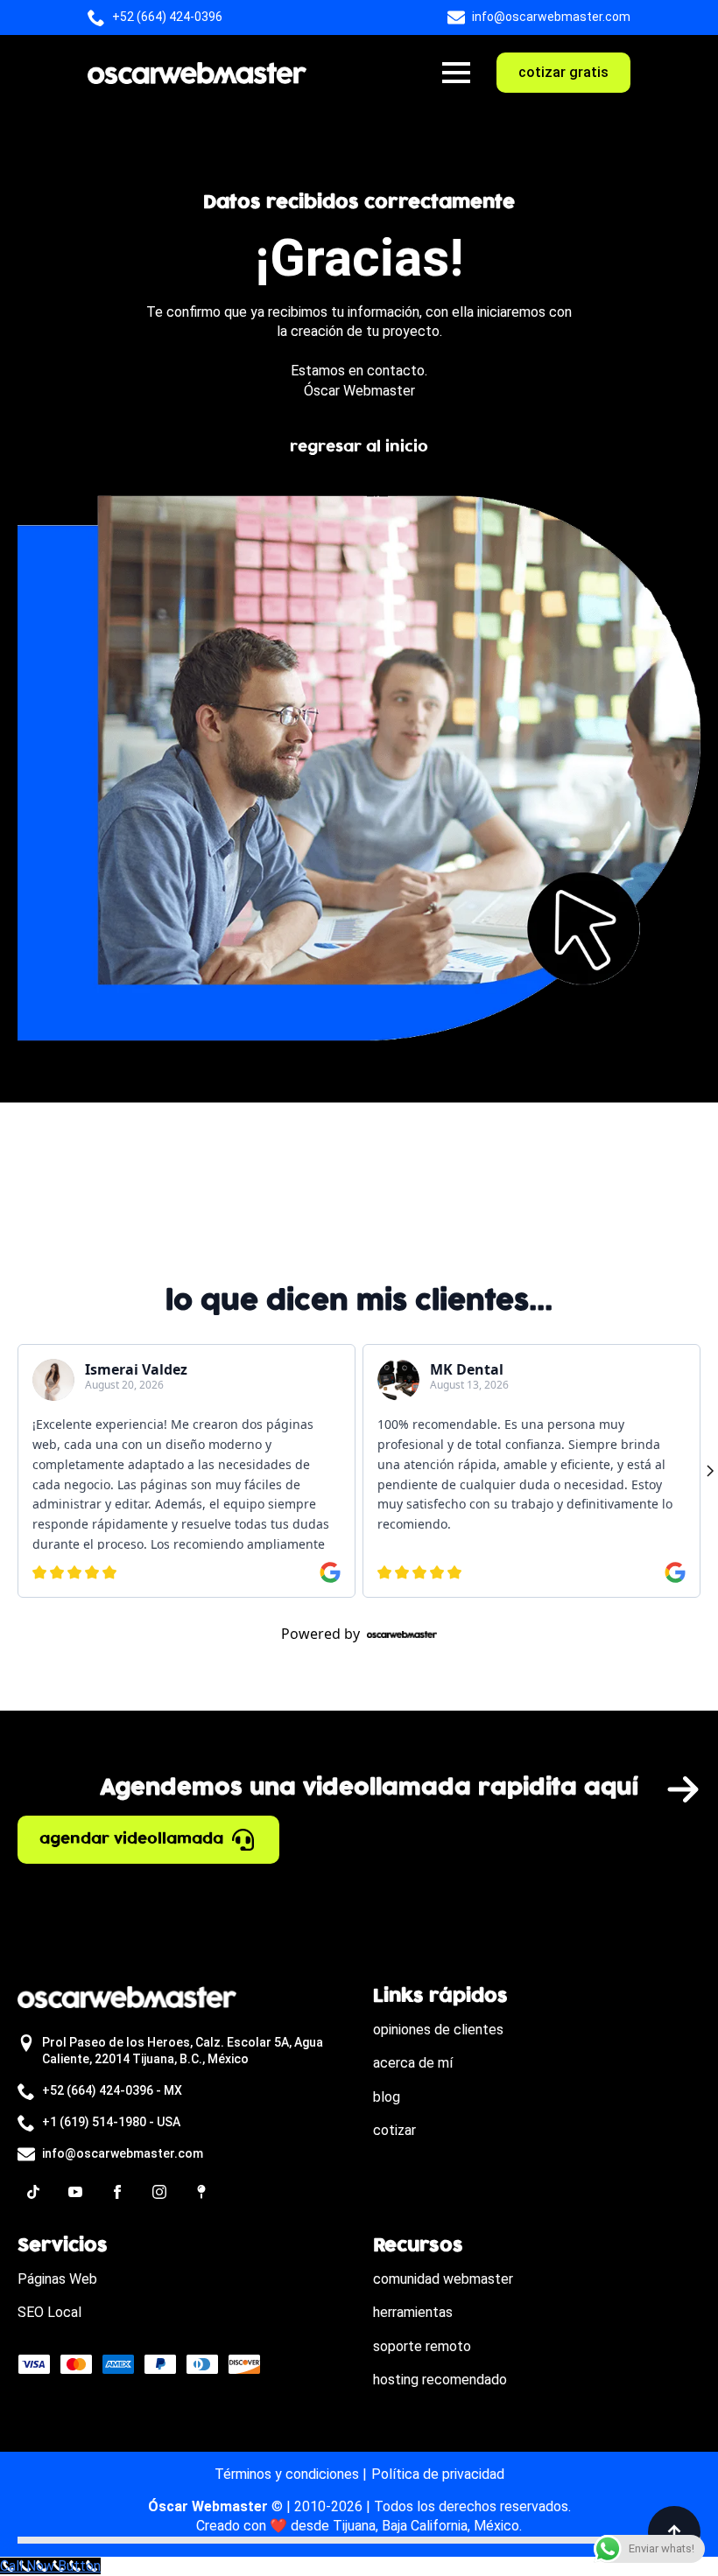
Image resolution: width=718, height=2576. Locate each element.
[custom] (33, 2192)
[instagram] (159, 2192)
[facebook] (117, 2192)
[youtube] (75, 2192)
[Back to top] (674, 2532)
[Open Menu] (456, 73)
